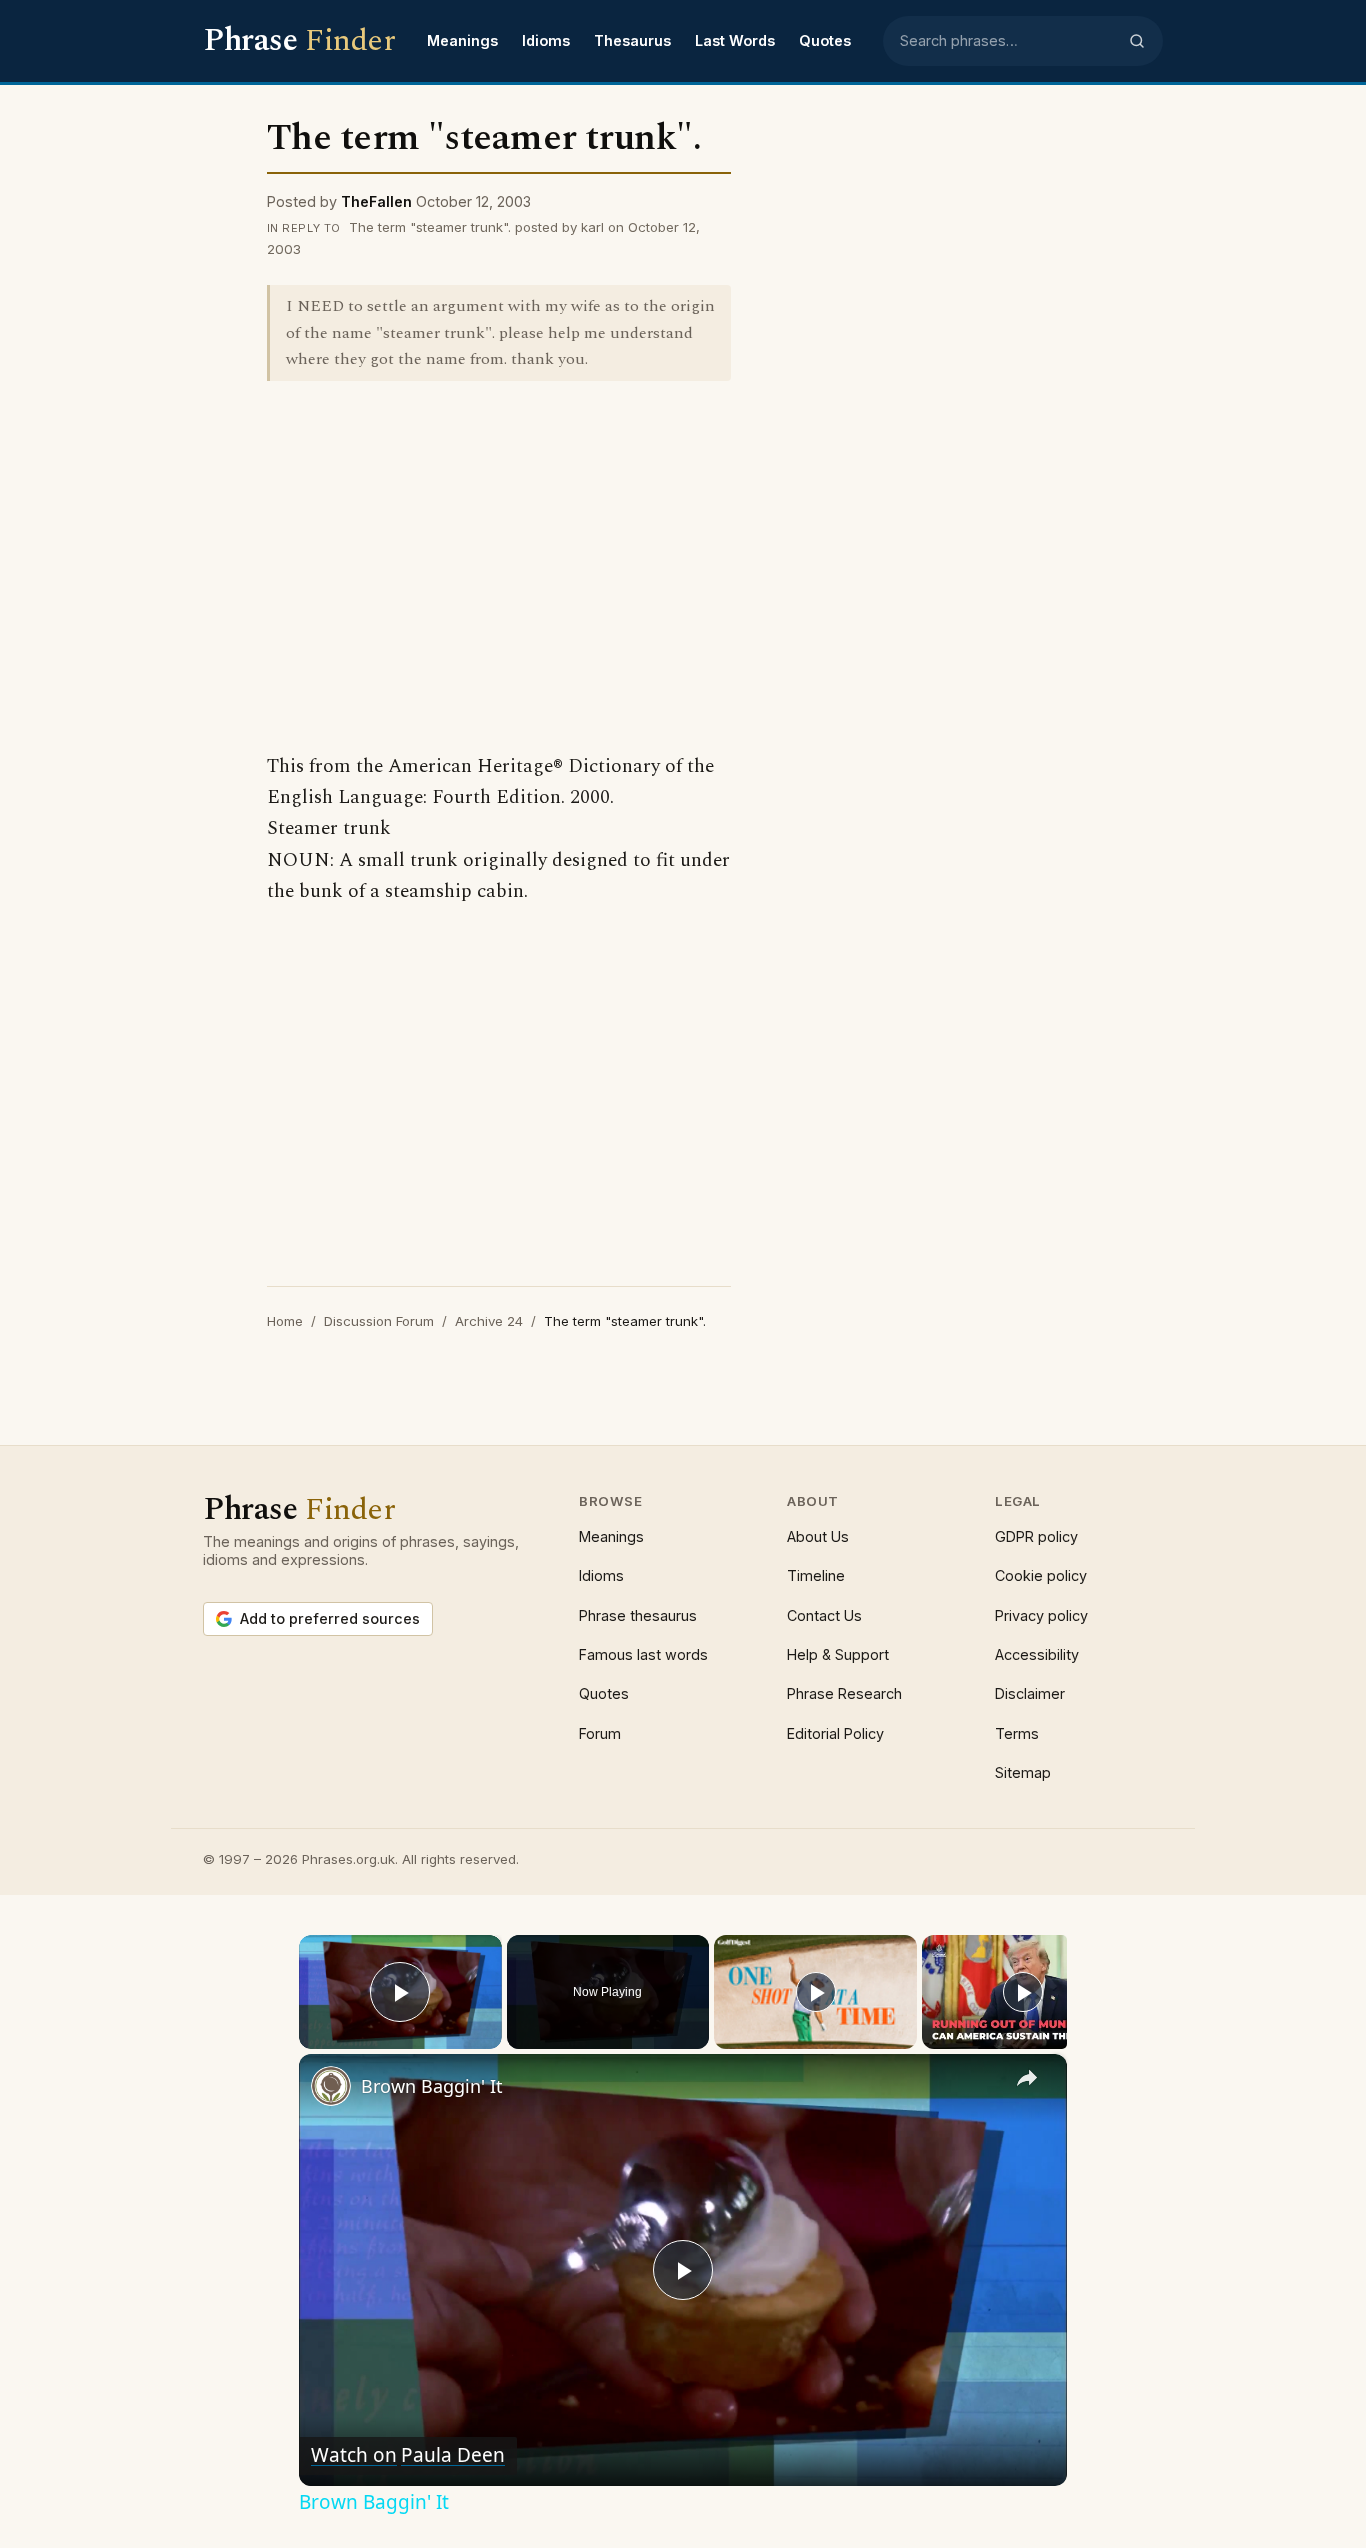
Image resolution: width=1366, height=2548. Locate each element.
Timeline (816, 1575)
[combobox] (1008, 41)
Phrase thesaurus (638, 1615)
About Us (818, 1536)
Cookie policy (1041, 1575)
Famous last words (643, 1654)
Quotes (825, 40)
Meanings (462, 40)
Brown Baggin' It (432, 2086)
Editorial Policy (835, 1733)
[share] (1027, 2078)
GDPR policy (1036, 1536)
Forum (600, 1733)
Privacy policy (1041, 1615)
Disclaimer (1030, 1693)
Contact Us (824, 1615)
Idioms (546, 40)
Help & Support (838, 1654)
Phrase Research (844, 1693)
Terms (1017, 1733)
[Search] (1137, 41)
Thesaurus (632, 40)
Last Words (735, 40)
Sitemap (1023, 1772)
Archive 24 (489, 1321)
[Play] (816, 1992)
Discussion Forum (379, 1321)
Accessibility (1037, 1654)
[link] (331, 2086)
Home (285, 1321)
